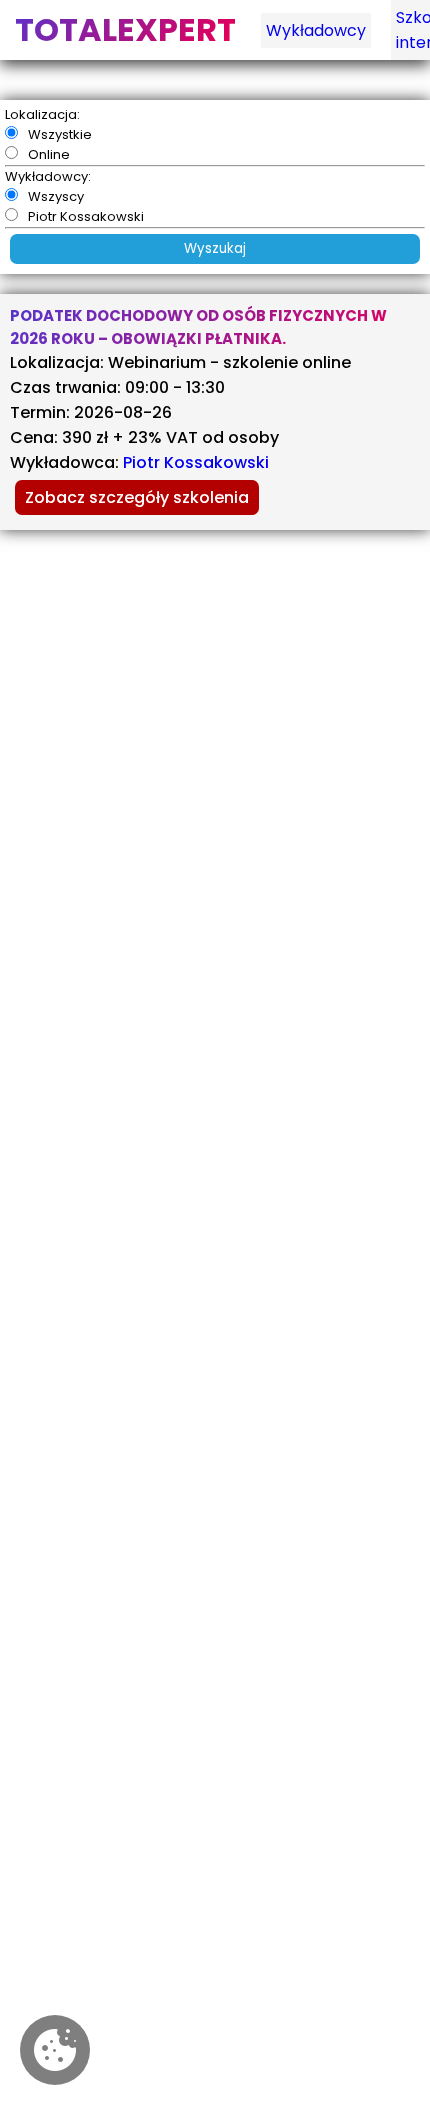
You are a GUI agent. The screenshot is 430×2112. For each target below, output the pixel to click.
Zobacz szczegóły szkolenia (137, 497)
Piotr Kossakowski (86, 216)
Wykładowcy (316, 30)
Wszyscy (56, 196)
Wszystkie (60, 134)
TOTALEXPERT (125, 29)
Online (49, 154)
